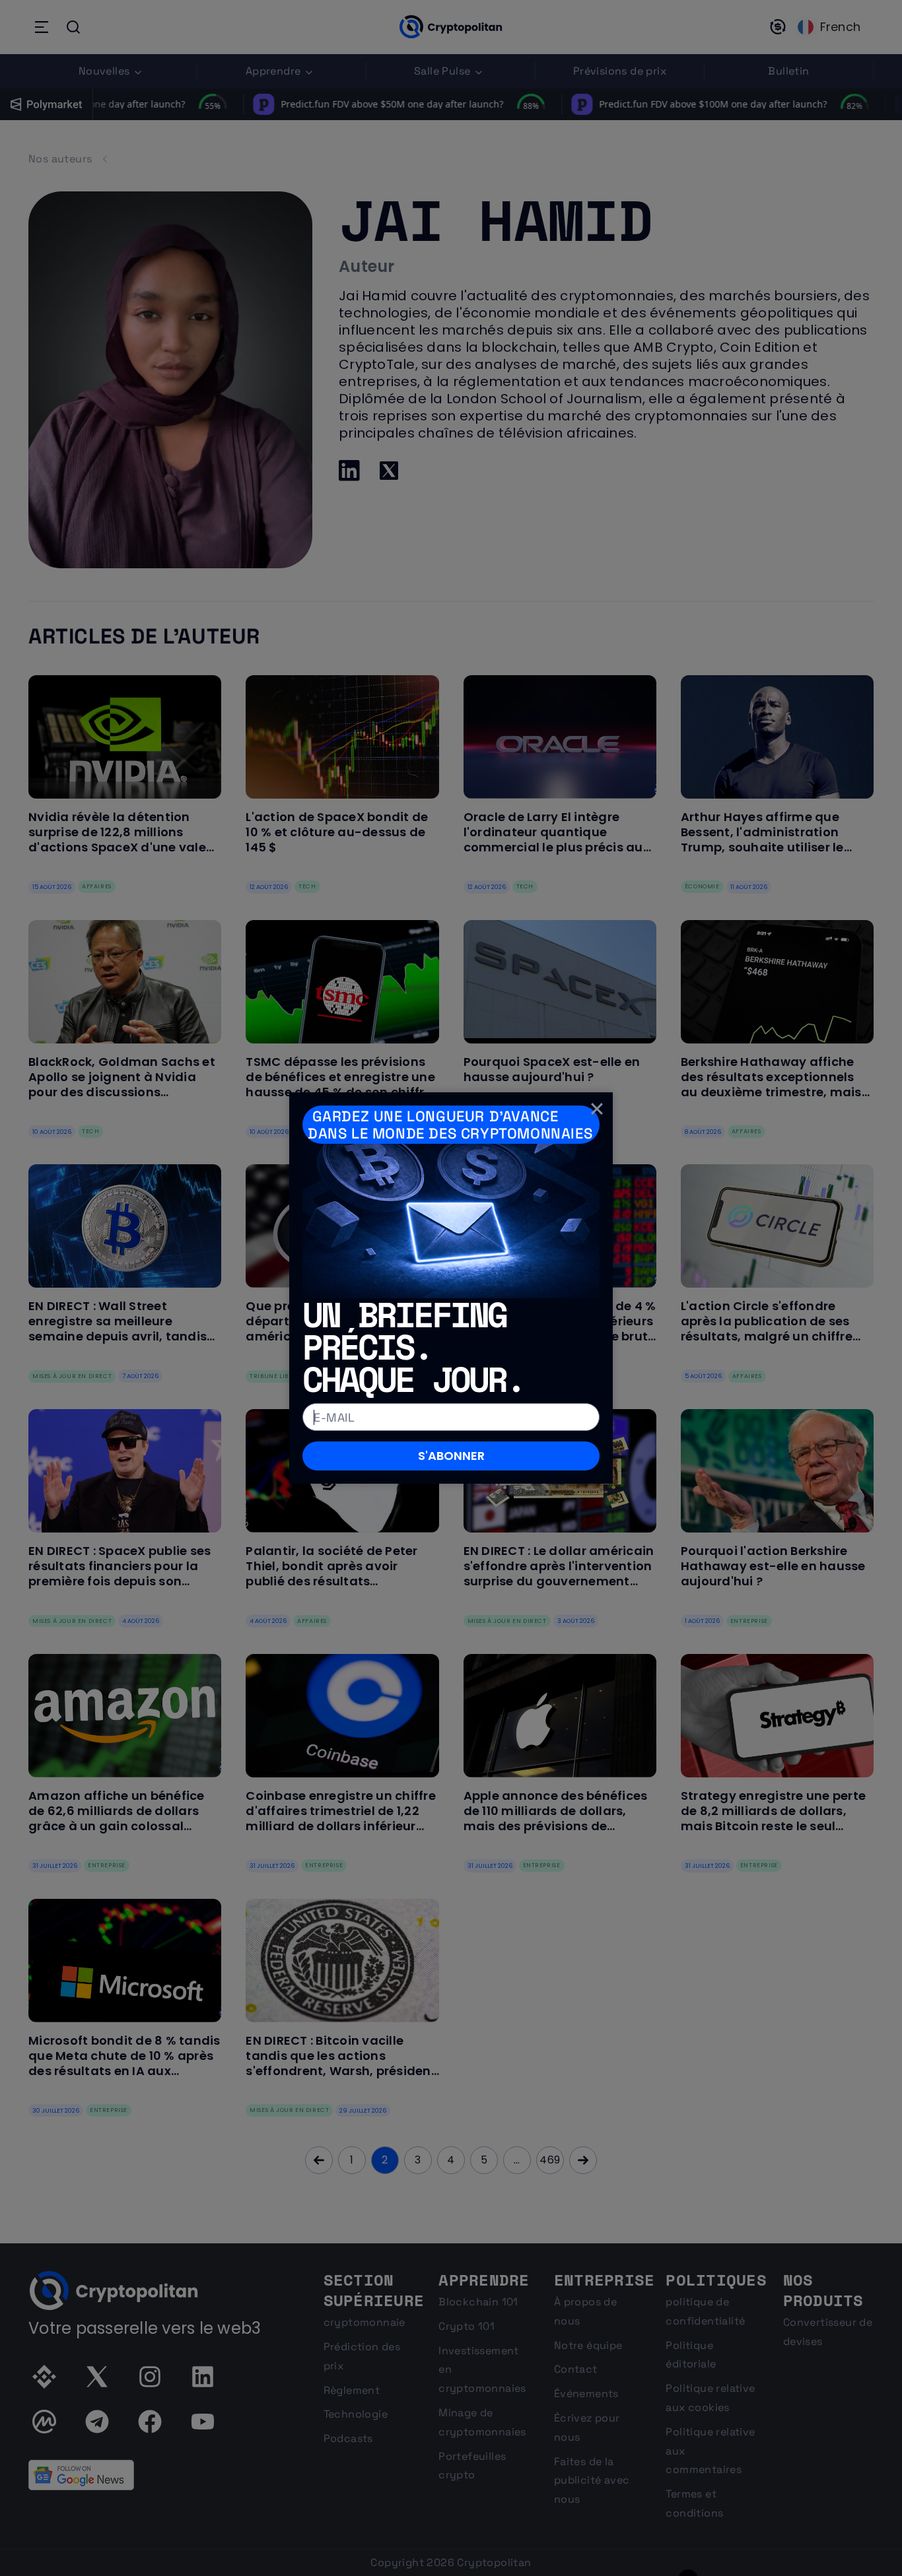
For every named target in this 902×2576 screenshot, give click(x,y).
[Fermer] (597, 1108)
